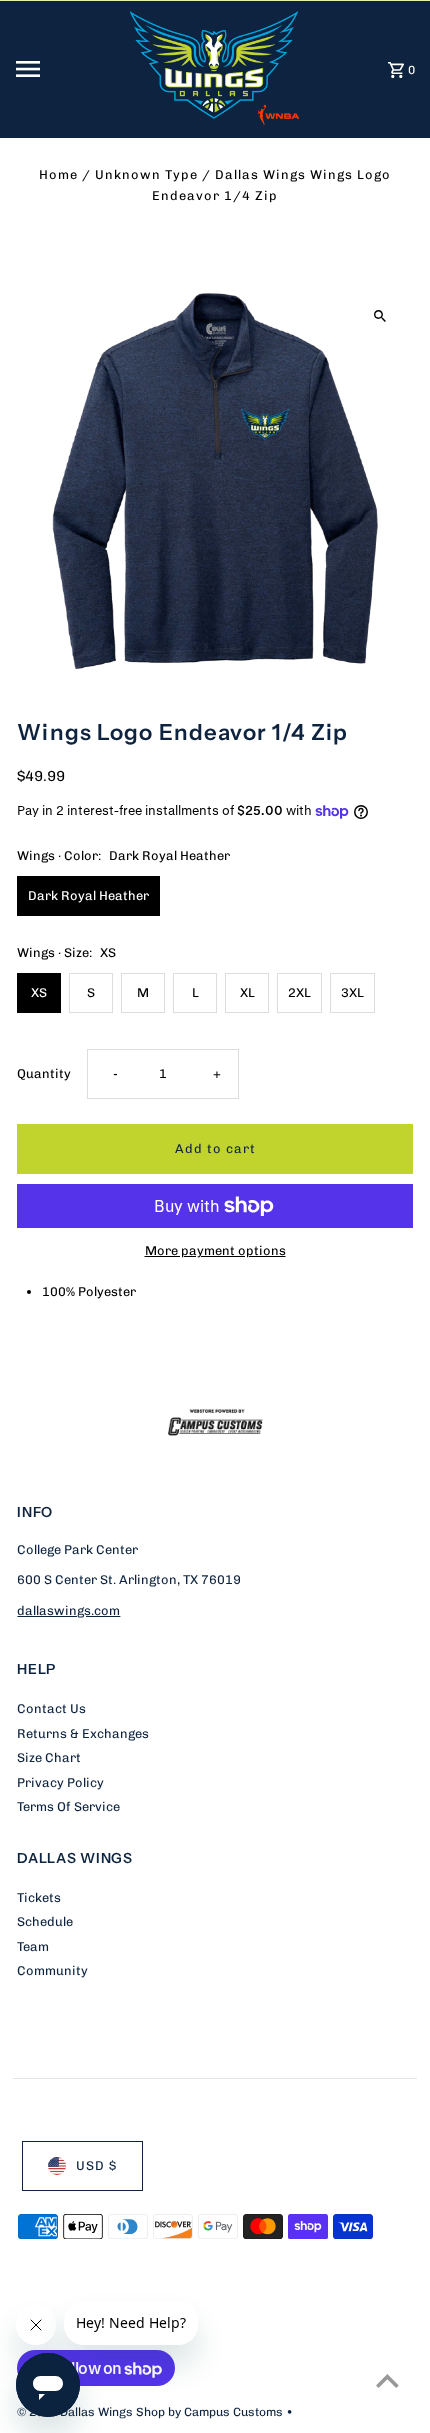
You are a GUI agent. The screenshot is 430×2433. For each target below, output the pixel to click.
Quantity (44, 1073)
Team (33, 1946)
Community (52, 1970)
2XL (299, 992)
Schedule (45, 1921)
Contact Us (51, 1708)
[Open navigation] (65, 69)
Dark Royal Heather (88, 895)
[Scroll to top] (387, 2380)
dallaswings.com (68, 1610)
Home (58, 174)
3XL (352, 992)
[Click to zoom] (380, 315)
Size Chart (49, 1757)
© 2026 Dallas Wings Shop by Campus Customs (151, 2412)
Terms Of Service (68, 1806)
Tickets (39, 1897)
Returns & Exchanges (83, 1733)
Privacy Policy (60, 1782)
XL (247, 992)
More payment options (215, 1250)
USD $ (96, 2165)
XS (39, 992)
